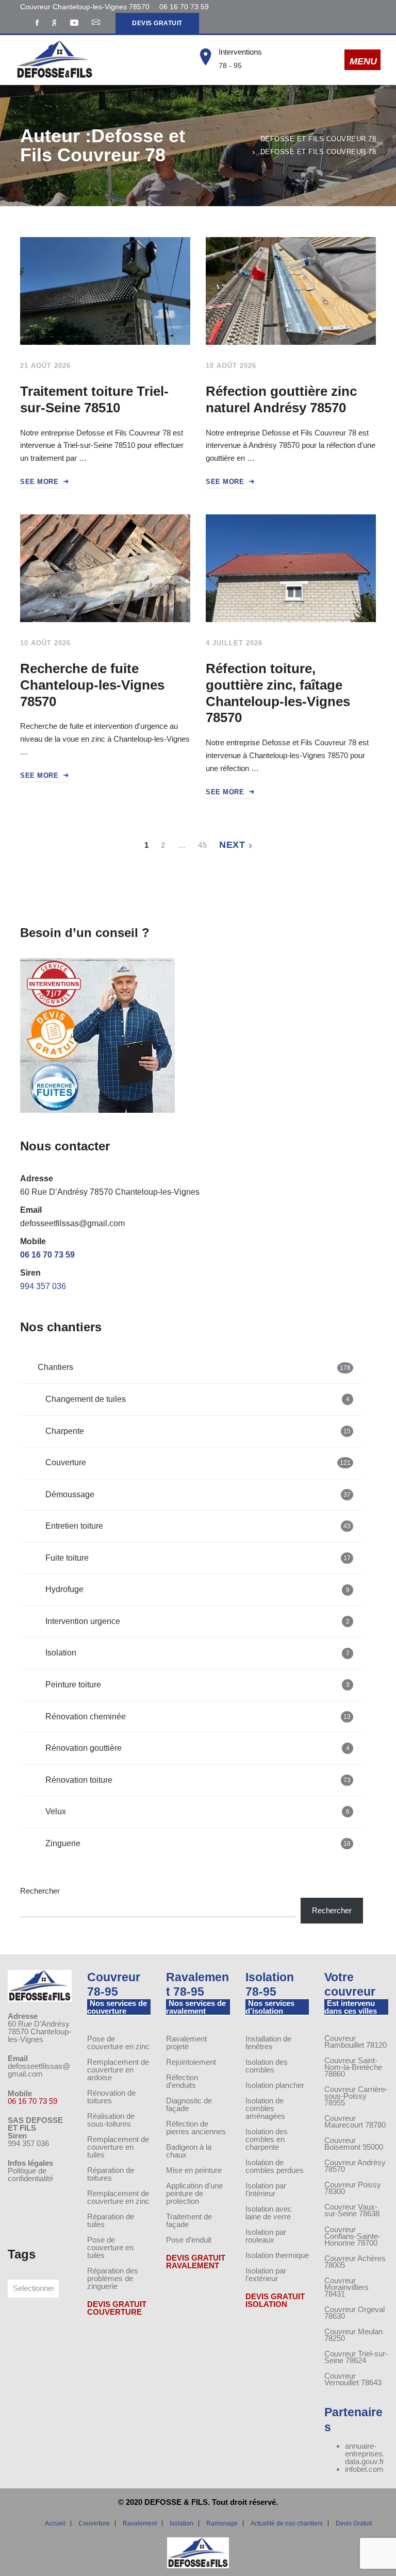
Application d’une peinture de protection (194, 2193)
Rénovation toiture (198, 1780)
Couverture (198, 1462)
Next (232, 845)
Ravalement (140, 2523)
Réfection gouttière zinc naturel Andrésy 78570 (281, 399)
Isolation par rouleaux (266, 2236)
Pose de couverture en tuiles (110, 2247)
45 (202, 845)
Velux (197, 1811)
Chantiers (194, 1367)
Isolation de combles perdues (275, 2166)
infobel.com (364, 2469)
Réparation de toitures (111, 2174)
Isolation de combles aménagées (265, 2108)
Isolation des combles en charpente (267, 2139)
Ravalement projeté (186, 2043)
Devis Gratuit (354, 2523)
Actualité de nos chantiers (287, 2523)
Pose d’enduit (189, 2240)
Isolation (197, 1653)
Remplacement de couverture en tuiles (118, 2147)
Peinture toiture (197, 1685)
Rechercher (40, 1891)
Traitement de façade (189, 2220)
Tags (22, 2254)
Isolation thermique (277, 2255)
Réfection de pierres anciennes (196, 2128)
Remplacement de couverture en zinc (118, 2197)
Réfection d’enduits (182, 2081)
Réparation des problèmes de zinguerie (113, 2278)
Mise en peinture (194, 2170)
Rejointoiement (191, 2062)
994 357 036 (43, 1286)
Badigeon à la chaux (189, 2151)
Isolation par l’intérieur (266, 2189)
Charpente (198, 1431)
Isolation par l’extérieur (266, 2274)
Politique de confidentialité (30, 2174)
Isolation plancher (275, 2085)
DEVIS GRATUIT (157, 23)
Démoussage (198, 1494)
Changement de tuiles (197, 1399)
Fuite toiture (198, 1558)
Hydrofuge (197, 1589)
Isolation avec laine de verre (269, 2213)
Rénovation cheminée (198, 1717)
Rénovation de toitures (111, 2097)
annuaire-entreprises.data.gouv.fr (365, 2454)
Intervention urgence (197, 1621)
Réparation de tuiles (111, 2220)
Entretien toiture (198, 1526)
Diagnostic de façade (189, 2104)
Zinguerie (198, 1843)
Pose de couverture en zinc (118, 2043)
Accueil (55, 2523)
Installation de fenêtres (268, 2043)
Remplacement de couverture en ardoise (118, 2070)
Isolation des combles (267, 2066)
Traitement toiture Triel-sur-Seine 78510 (94, 399)
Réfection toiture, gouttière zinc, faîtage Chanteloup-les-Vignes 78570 (278, 693)
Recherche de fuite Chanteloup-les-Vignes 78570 (92, 685)
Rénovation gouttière (197, 1748)
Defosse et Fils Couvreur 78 (318, 139)
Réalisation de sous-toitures (111, 2120)
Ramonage (222, 2523)
